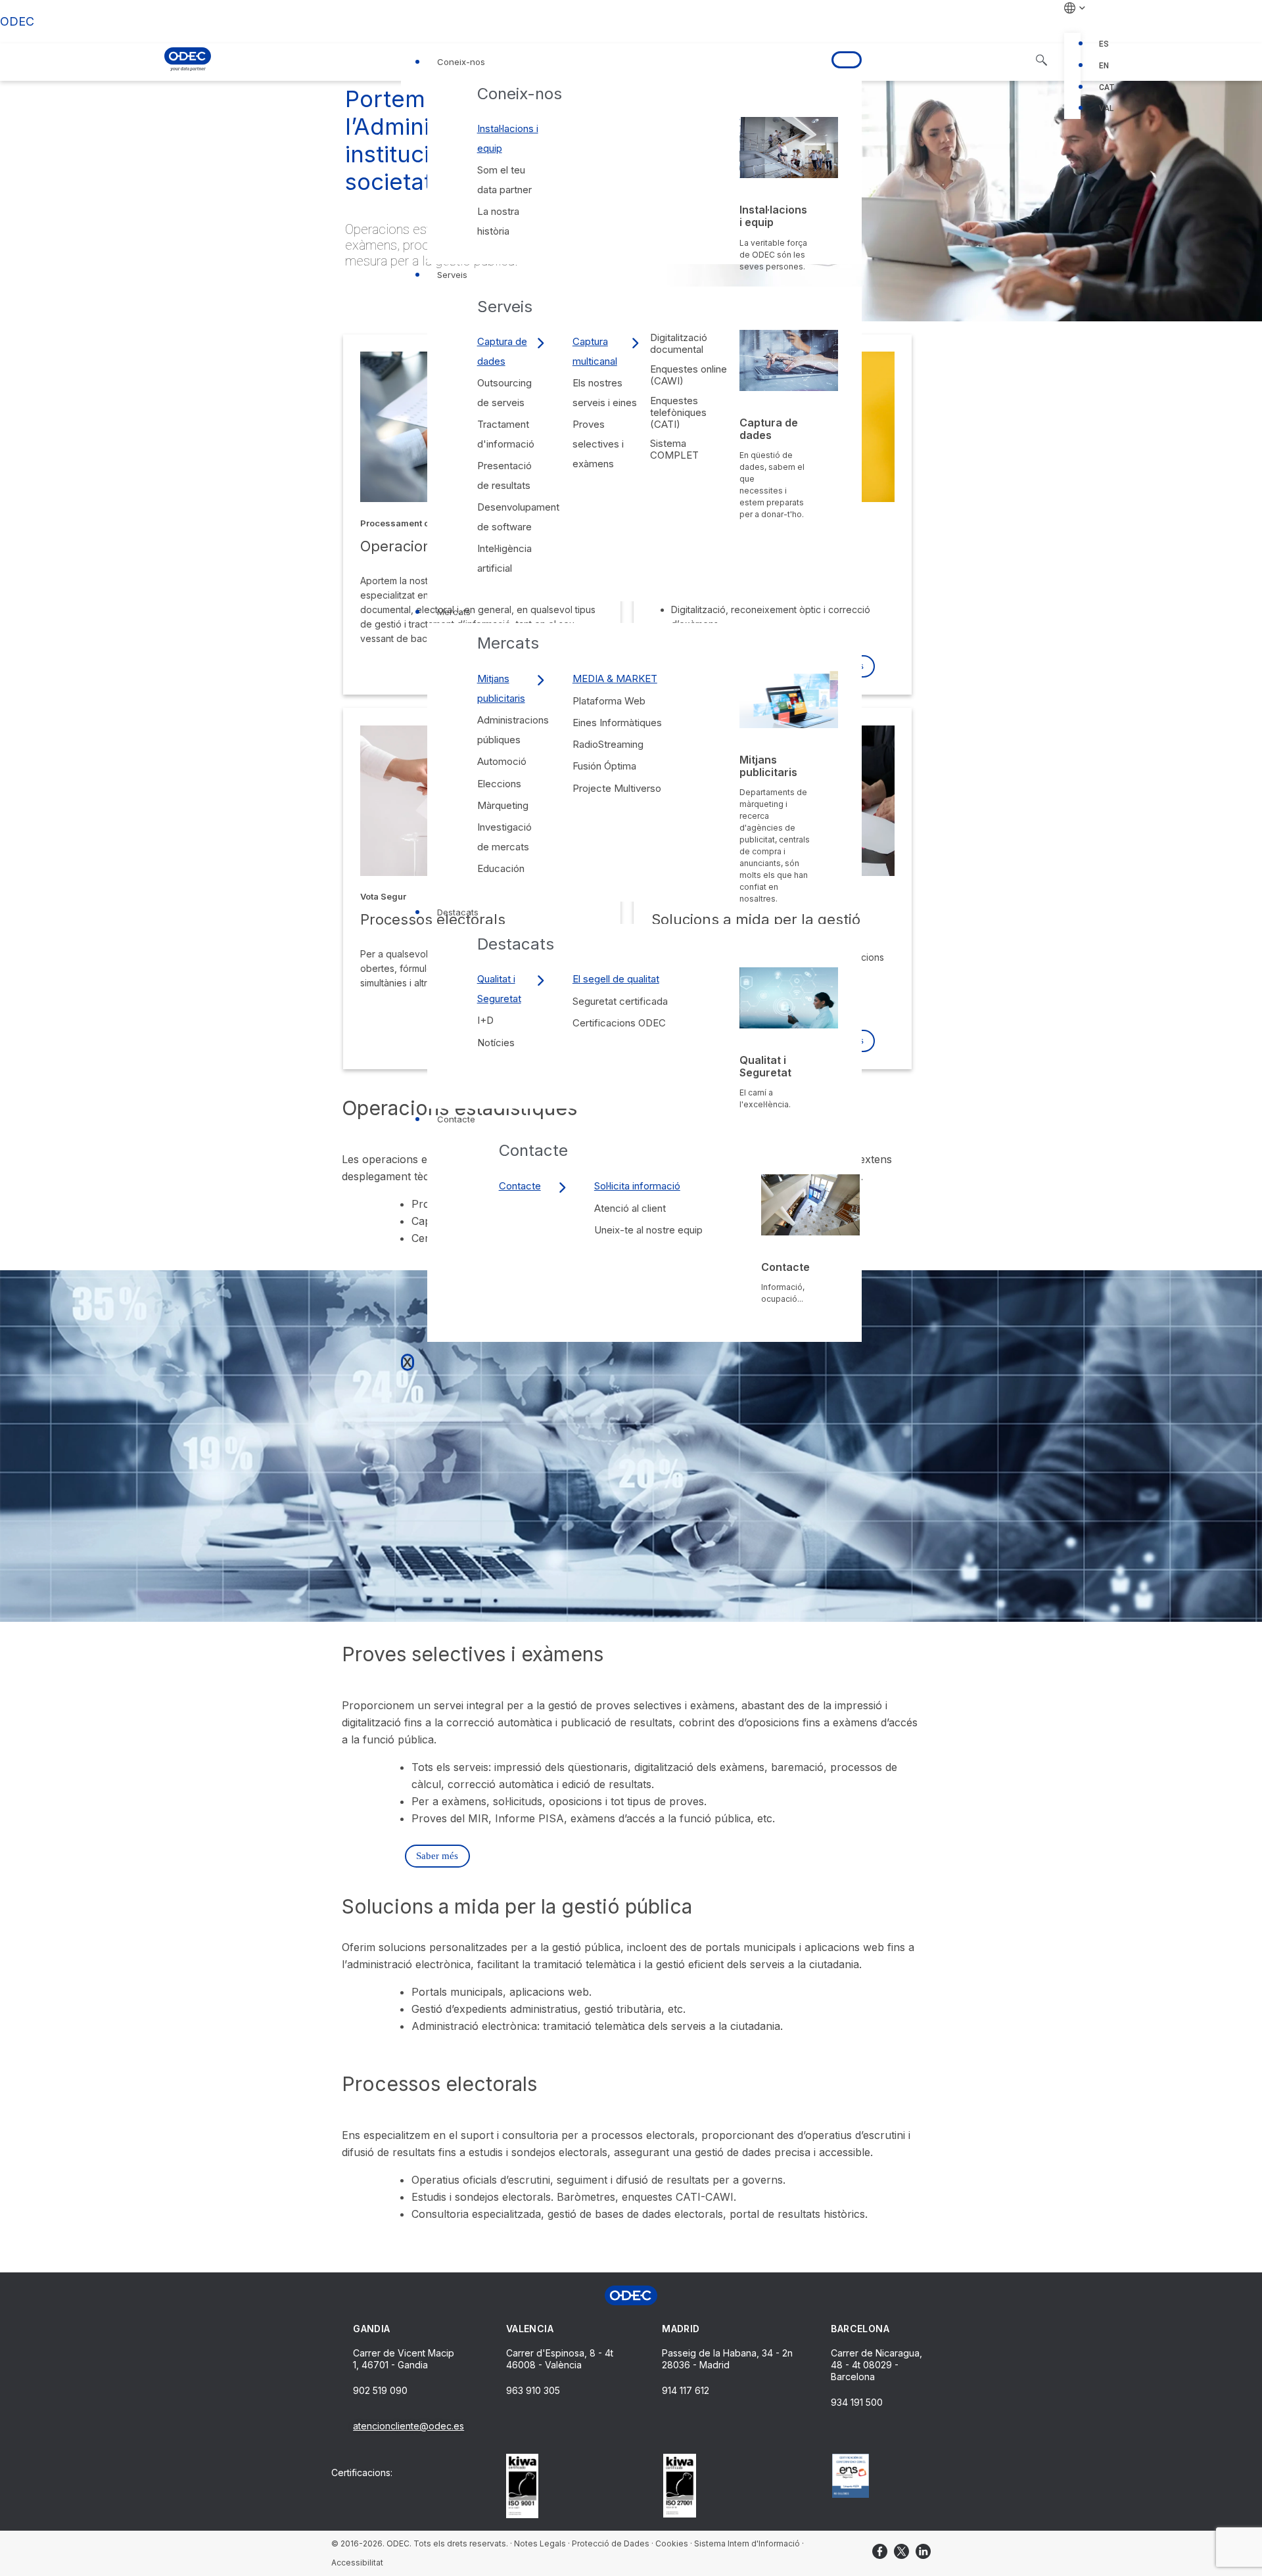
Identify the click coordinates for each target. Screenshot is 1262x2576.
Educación (501, 868)
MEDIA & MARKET (615, 678)
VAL (1106, 108)
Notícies (496, 1043)
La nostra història (498, 221)
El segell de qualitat (616, 979)
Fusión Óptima (604, 766)
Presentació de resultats (504, 475)
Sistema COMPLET (674, 449)
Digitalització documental (679, 343)
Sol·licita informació (637, 1186)
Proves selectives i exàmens (598, 444)
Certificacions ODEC (619, 1023)
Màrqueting (503, 805)
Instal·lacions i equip (508, 138)
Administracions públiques (513, 730)
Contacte (456, 1119)
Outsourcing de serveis (504, 393)
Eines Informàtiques (617, 723)
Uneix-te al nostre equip (648, 1230)
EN (1104, 66)
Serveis (452, 275)
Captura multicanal (595, 351)
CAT (1107, 87)
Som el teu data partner (504, 180)
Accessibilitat (357, 2563)
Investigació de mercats (504, 837)
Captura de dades (502, 351)
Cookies (672, 2543)
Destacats (458, 912)
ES (1104, 44)
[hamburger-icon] (847, 60)
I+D (485, 1020)
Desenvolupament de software (518, 517)
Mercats (454, 612)
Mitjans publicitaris (501, 688)
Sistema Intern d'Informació (747, 2543)
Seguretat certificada (620, 1001)
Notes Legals (540, 2543)
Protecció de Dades (611, 2543)
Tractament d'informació (506, 434)
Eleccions (499, 784)
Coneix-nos (461, 62)
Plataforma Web (609, 701)
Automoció (502, 761)
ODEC (17, 21)
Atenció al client (630, 1208)
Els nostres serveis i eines (605, 393)
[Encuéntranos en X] (901, 2551)
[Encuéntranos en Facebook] (880, 2551)
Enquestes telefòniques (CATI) (678, 412)
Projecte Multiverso (617, 788)
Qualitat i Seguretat (499, 989)
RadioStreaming (608, 744)
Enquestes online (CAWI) (689, 375)
